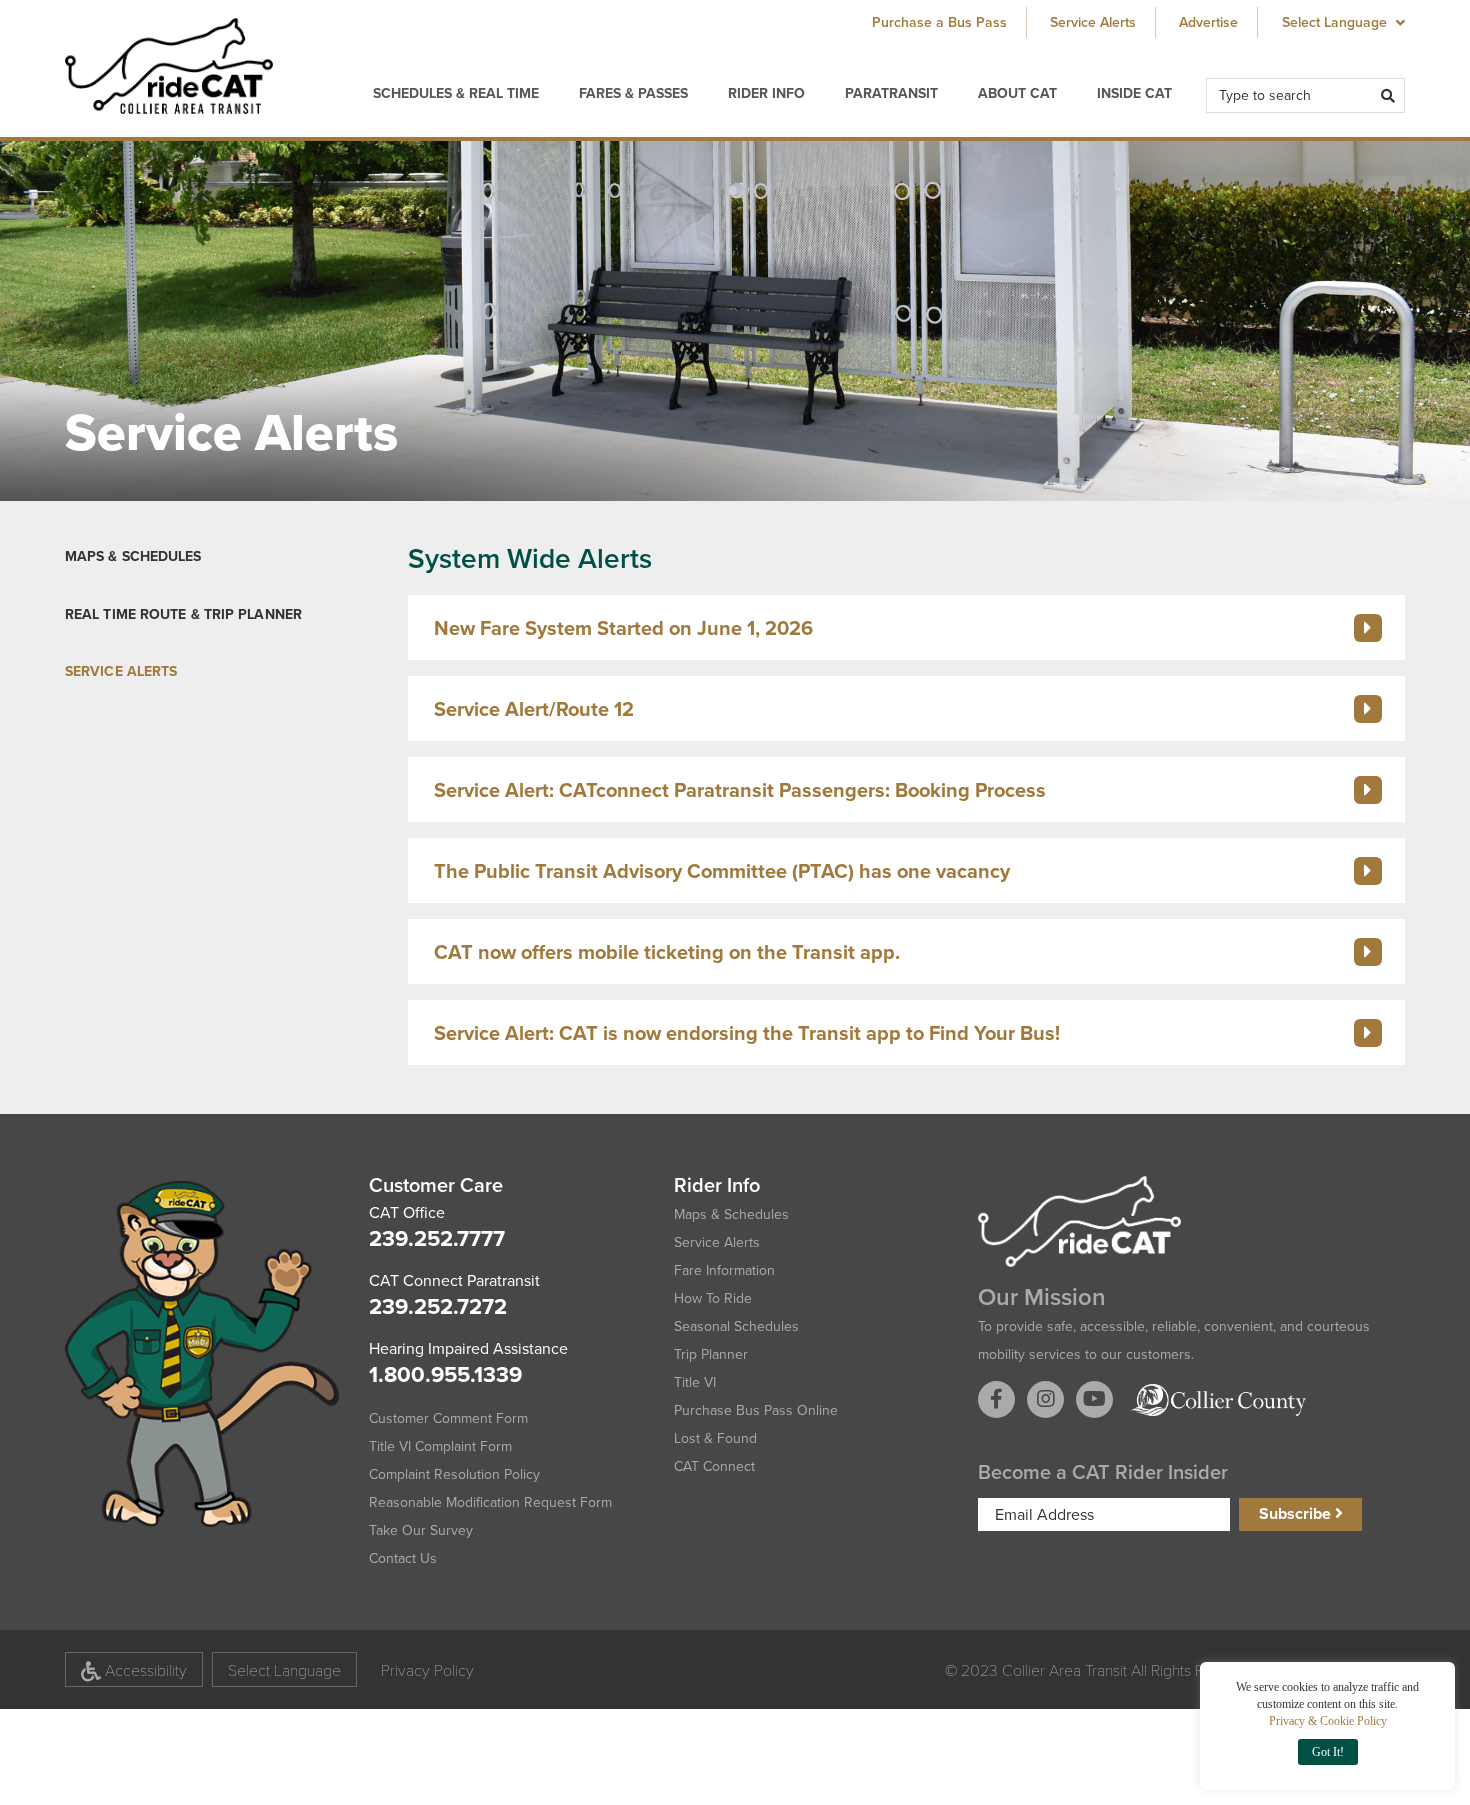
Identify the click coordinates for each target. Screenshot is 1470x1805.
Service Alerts (1093, 22)
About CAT (1017, 93)
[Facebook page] (996, 1399)
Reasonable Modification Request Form (490, 1502)
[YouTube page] (1094, 1399)
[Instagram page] (1045, 1399)
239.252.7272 (438, 1306)
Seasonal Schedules (736, 1326)
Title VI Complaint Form (440, 1446)
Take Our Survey (421, 1530)
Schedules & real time (456, 93)
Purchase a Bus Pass (939, 22)
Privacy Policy (427, 1669)
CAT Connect (714, 1466)
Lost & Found (715, 1438)
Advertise (1208, 22)
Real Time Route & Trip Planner (183, 614)
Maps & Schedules (133, 556)
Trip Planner (711, 1354)
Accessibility (144, 1669)
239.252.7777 (437, 1238)
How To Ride (713, 1298)
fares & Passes (633, 93)
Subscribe (1297, 1513)
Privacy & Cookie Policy (1328, 1721)
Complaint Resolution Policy (454, 1474)
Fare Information (724, 1270)
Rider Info (766, 93)
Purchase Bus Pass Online (756, 1410)
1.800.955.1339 (445, 1374)
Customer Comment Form (448, 1418)
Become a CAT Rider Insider (1103, 1472)
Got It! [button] (1328, 1752)
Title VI (695, 1382)
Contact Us (403, 1558)
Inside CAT (1134, 93)
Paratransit (891, 93)
